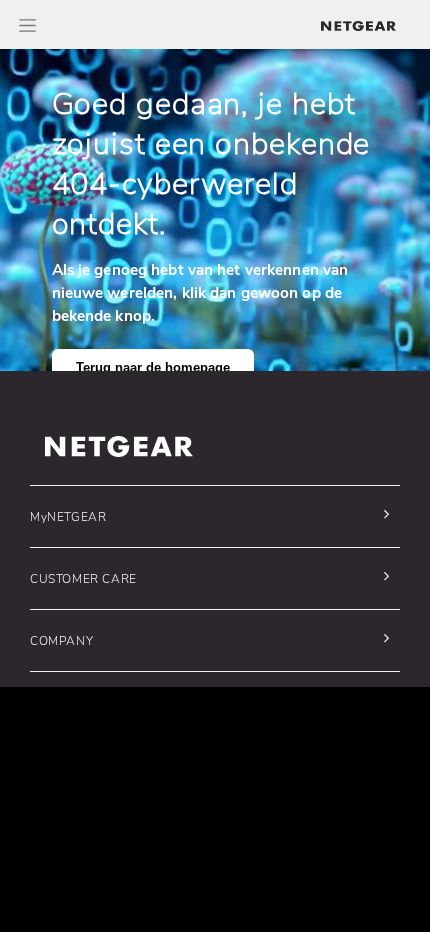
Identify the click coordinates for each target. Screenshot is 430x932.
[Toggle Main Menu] (27, 24)
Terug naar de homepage (153, 368)
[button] (210, 516)
